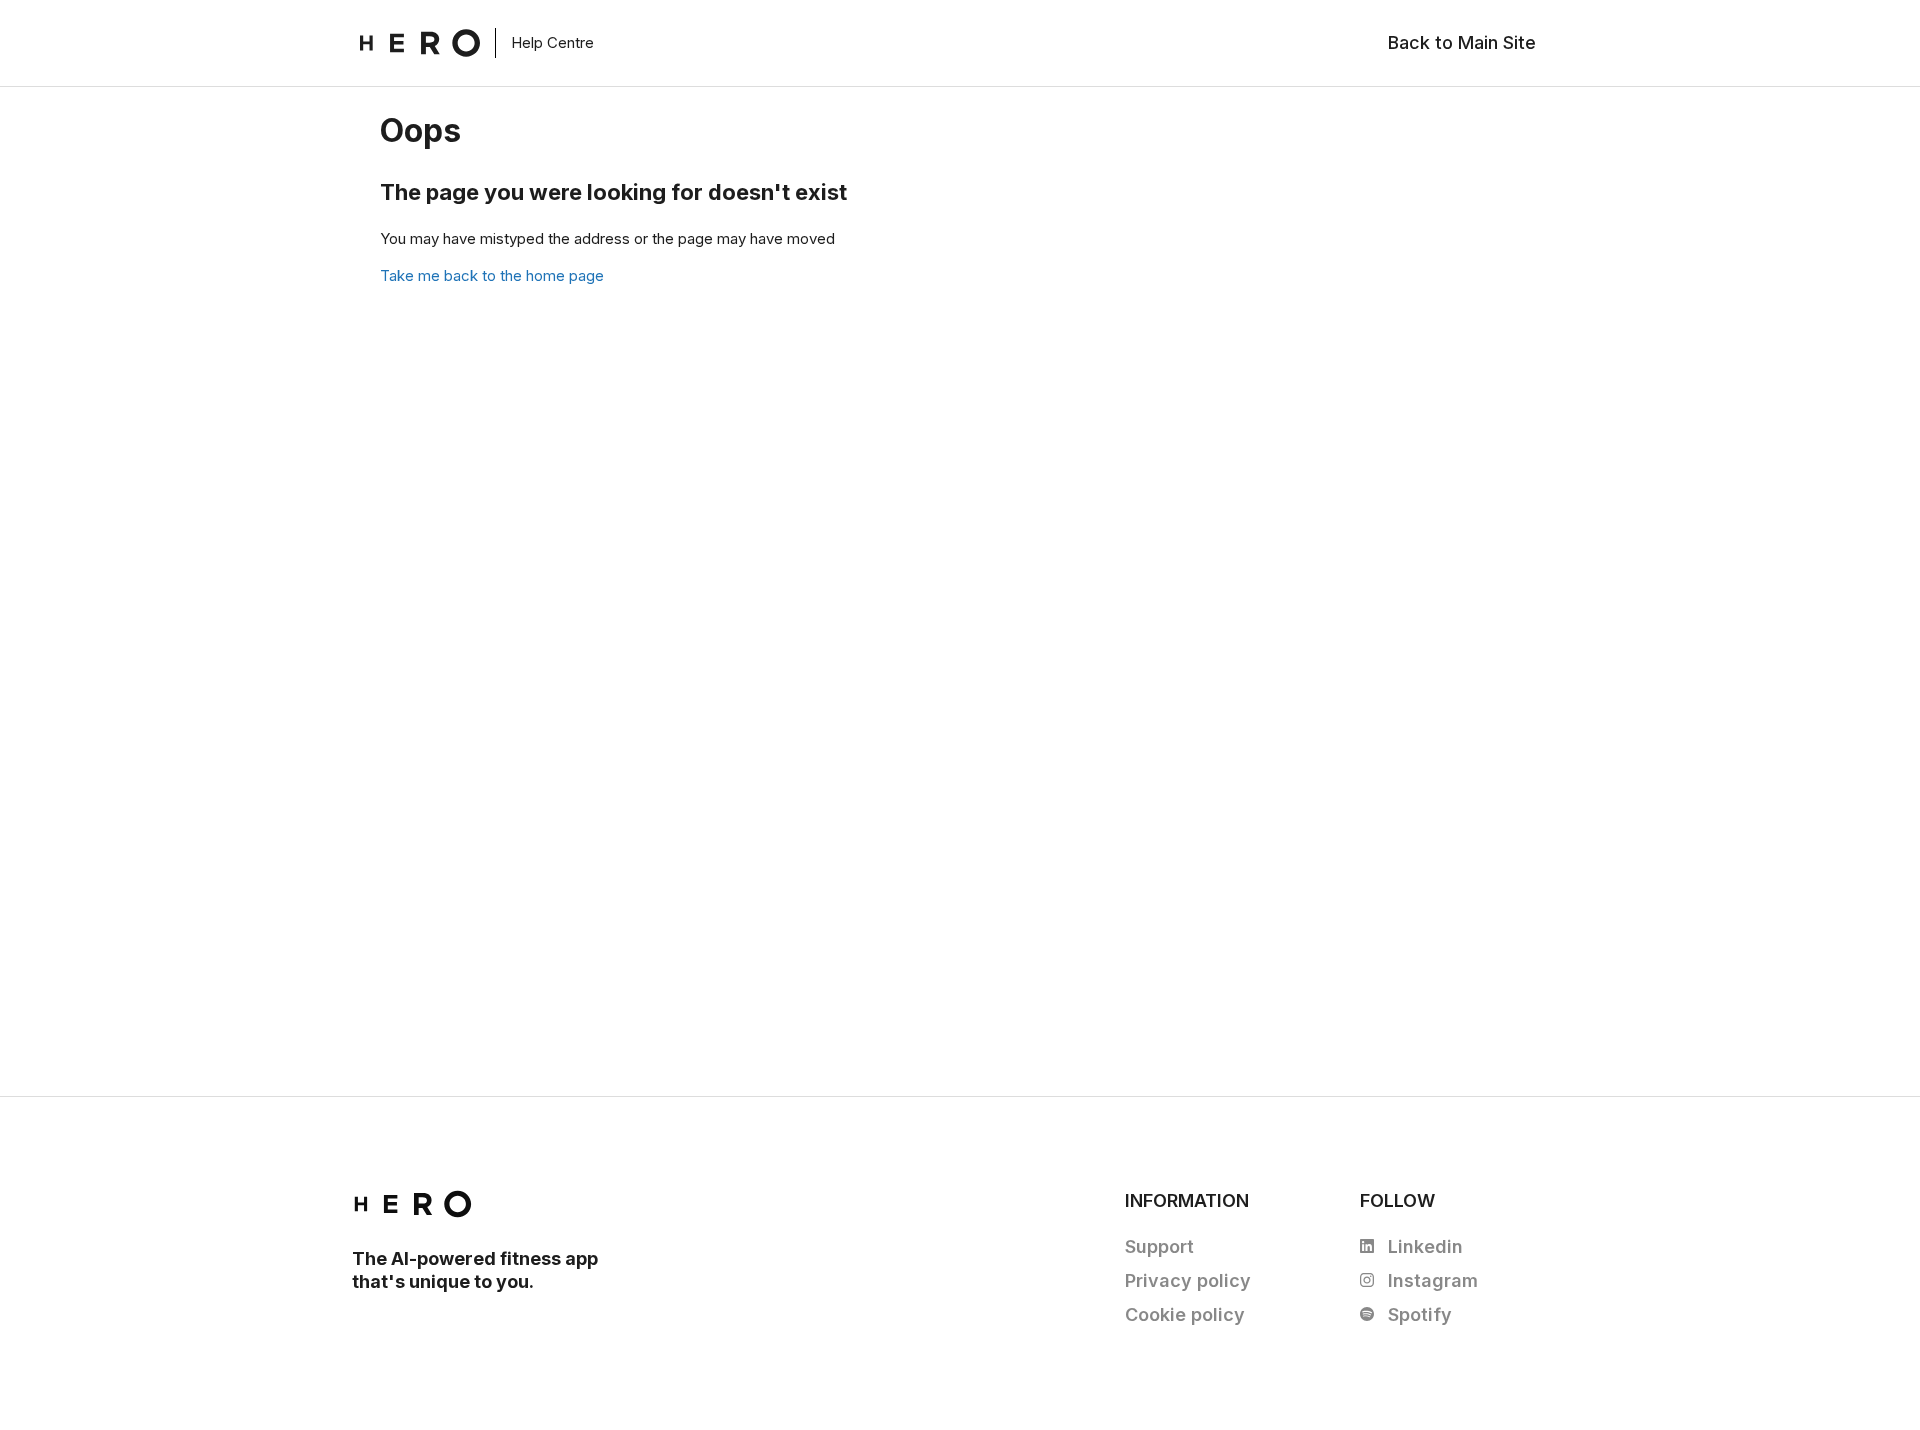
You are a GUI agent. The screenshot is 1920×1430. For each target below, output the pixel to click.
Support (1159, 1246)
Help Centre (552, 42)
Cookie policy (1185, 1314)
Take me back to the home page (492, 275)
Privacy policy (1188, 1280)
